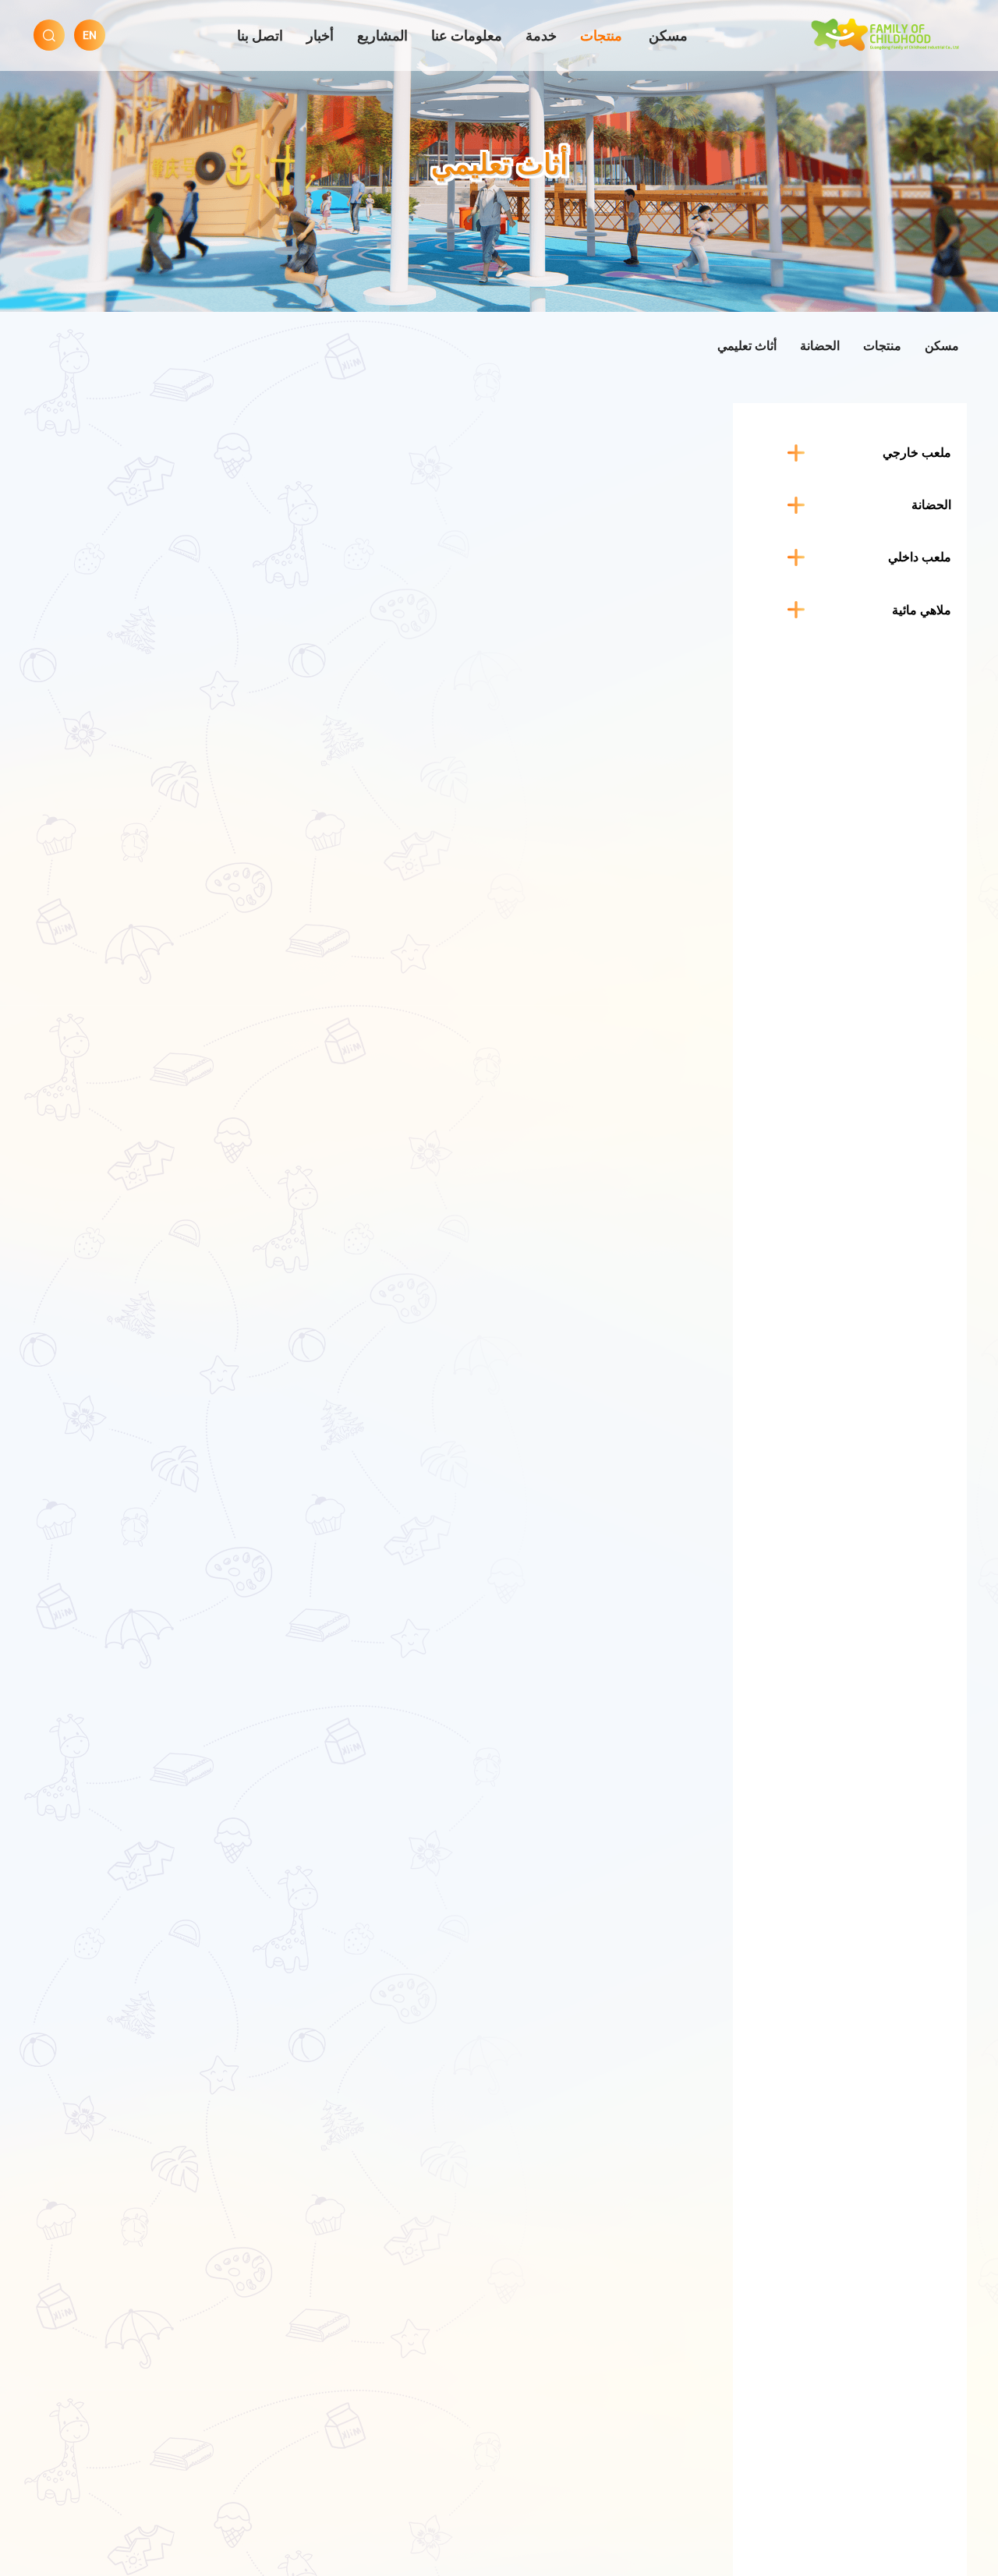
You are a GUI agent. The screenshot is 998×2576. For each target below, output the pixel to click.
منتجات (601, 35)
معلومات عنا (467, 35)
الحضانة (820, 345)
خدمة (541, 35)
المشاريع (382, 35)
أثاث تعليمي (747, 345)
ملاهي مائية (922, 610)
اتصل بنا (260, 35)
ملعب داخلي (920, 557)
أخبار (320, 35)
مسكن (668, 35)
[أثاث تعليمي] (887, 34)
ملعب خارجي (917, 452)
